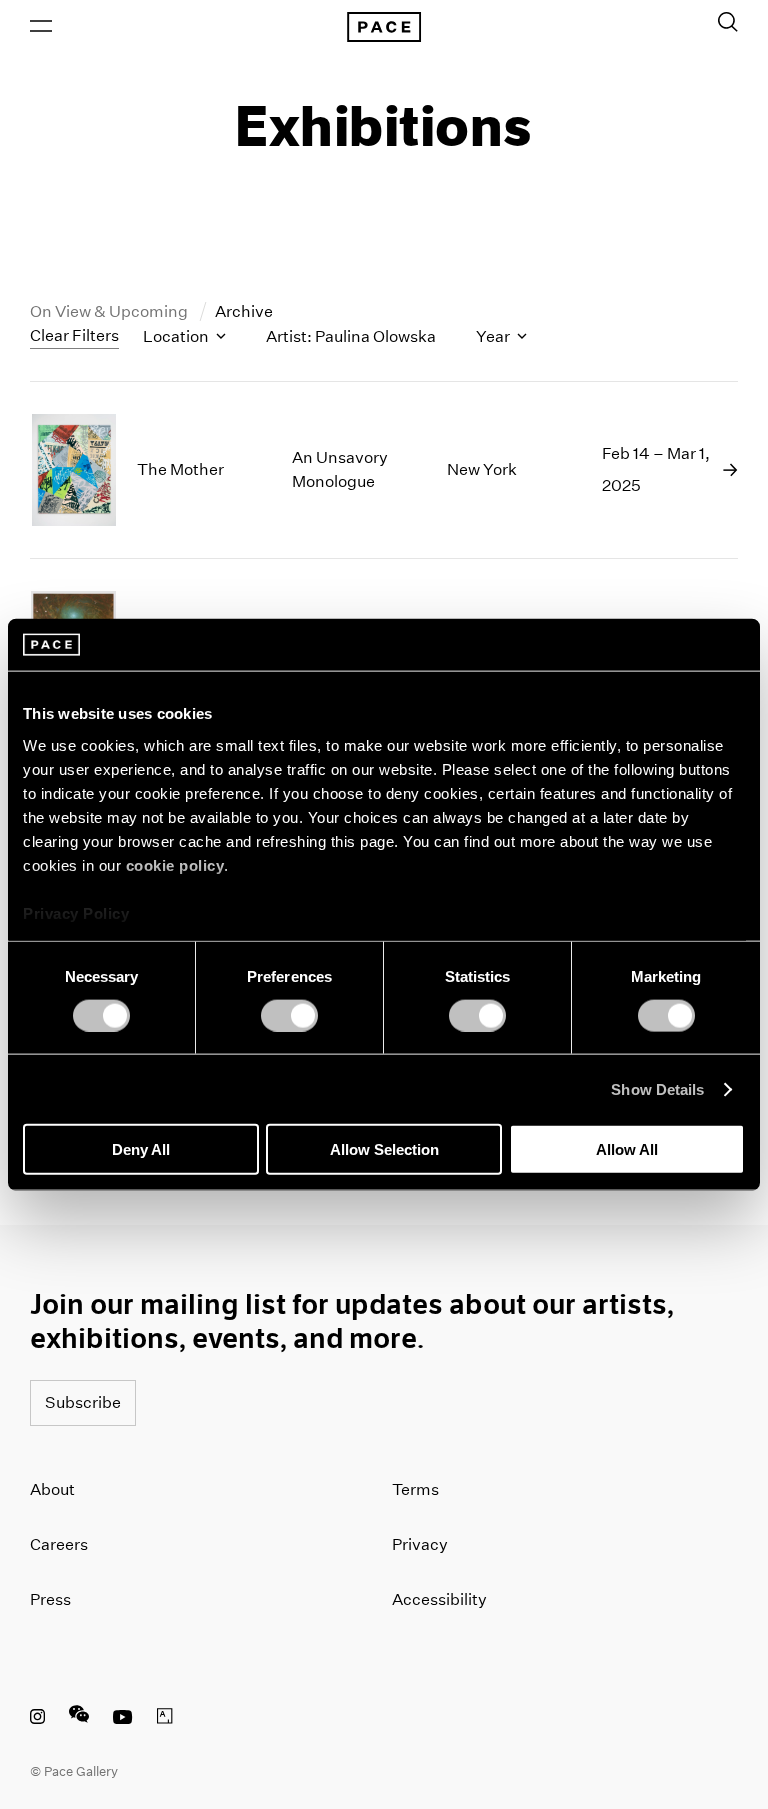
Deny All (141, 1149)
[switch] (289, 1015)
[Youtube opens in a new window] (123, 1719)
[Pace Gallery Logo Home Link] (384, 27)
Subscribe (83, 1402)
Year (494, 336)
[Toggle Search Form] (728, 22)
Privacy (420, 1544)
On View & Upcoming (110, 311)
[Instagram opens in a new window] (37, 1719)
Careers (59, 1544)
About (52, 1489)
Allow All (627, 1149)
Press (50, 1599)
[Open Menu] (41, 26)
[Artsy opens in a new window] (165, 1719)
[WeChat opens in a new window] (79, 1719)
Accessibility (439, 1599)
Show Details (657, 1088)
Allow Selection (384, 1149)
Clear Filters (74, 335)
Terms (415, 1489)
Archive (244, 311)
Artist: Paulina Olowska (351, 336)
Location (177, 336)
